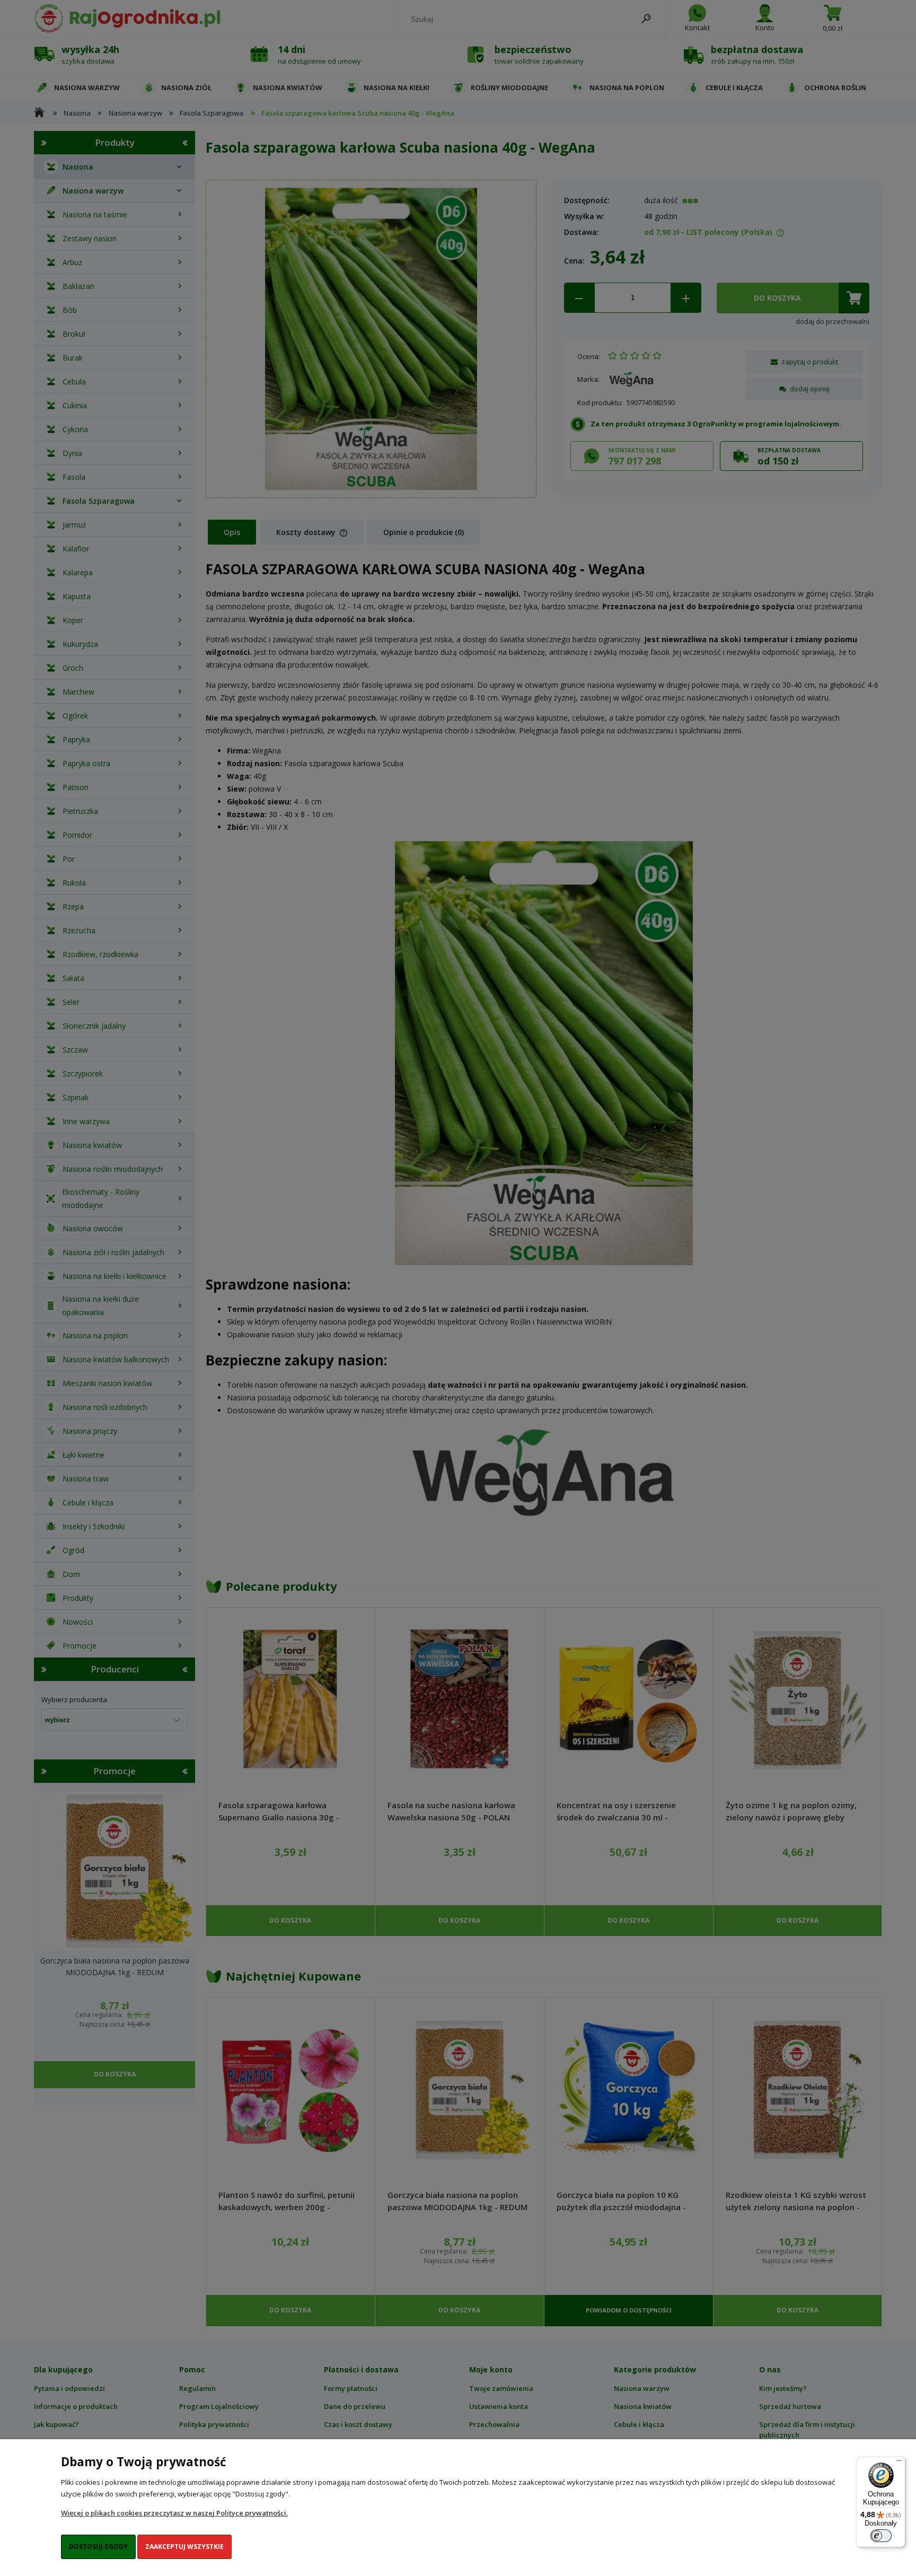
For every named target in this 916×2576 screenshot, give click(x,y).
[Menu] (899, 2463)
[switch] (881, 2536)
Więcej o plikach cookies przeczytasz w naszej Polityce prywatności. (174, 2513)
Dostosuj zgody (98, 2547)
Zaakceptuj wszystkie (184, 2547)
